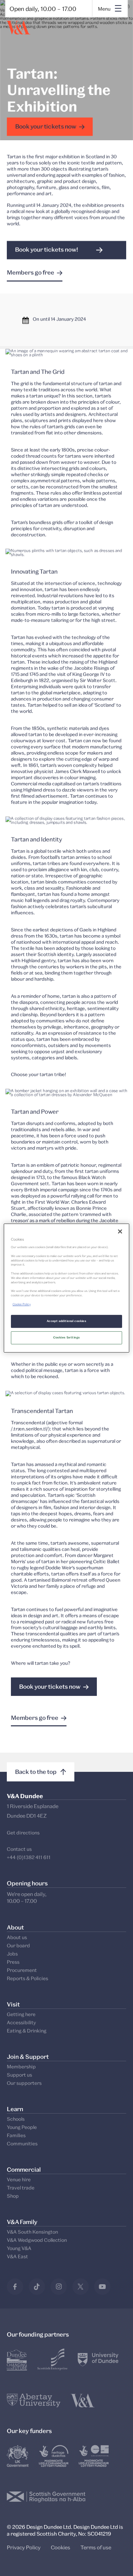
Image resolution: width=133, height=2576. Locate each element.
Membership (21, 2067)
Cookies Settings (67, 1337)
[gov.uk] (18, 2456)
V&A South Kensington (32, 2232)
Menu (104, 9)
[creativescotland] (94, 2456)
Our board (18, 1945)
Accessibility (21, 2022)
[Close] (120, 1231)
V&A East (17, 2256)
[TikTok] (37, 2287)
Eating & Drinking (27, 2031)
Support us (19, 2075)
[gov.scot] (46, 2497)
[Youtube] (102, 2287)
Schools (16, 2119)
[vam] (83, 2401)
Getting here (21, 2014)
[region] (67, 1288)
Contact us (19, 1849)
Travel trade (21, 2188)
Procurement (22, 1970)
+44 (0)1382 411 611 (29, 1857)
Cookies (61, 2547)
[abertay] (34, 2401)
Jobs (12, 1954)
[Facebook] (15, 2287)
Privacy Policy (24, 2547)
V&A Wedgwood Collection (37, 2240)
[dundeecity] (17, 2359)
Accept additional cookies (67, 1321)
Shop (13, 2196)
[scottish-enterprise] (53, 2359)
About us (17, 1937)
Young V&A (19, 2248)
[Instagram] (59, 2287)
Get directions (23, 1833)
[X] (80, 2287)
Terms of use (96, 2547)
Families (16, 2135)
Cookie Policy (22, 1304)
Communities (22, 2143)
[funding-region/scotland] (54, 2456)
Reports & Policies (27, 1978)
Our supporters (24, 2083)
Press (13, 1962)
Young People (22, 2127)
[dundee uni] (98, 2359)
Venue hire (19, 2179)
